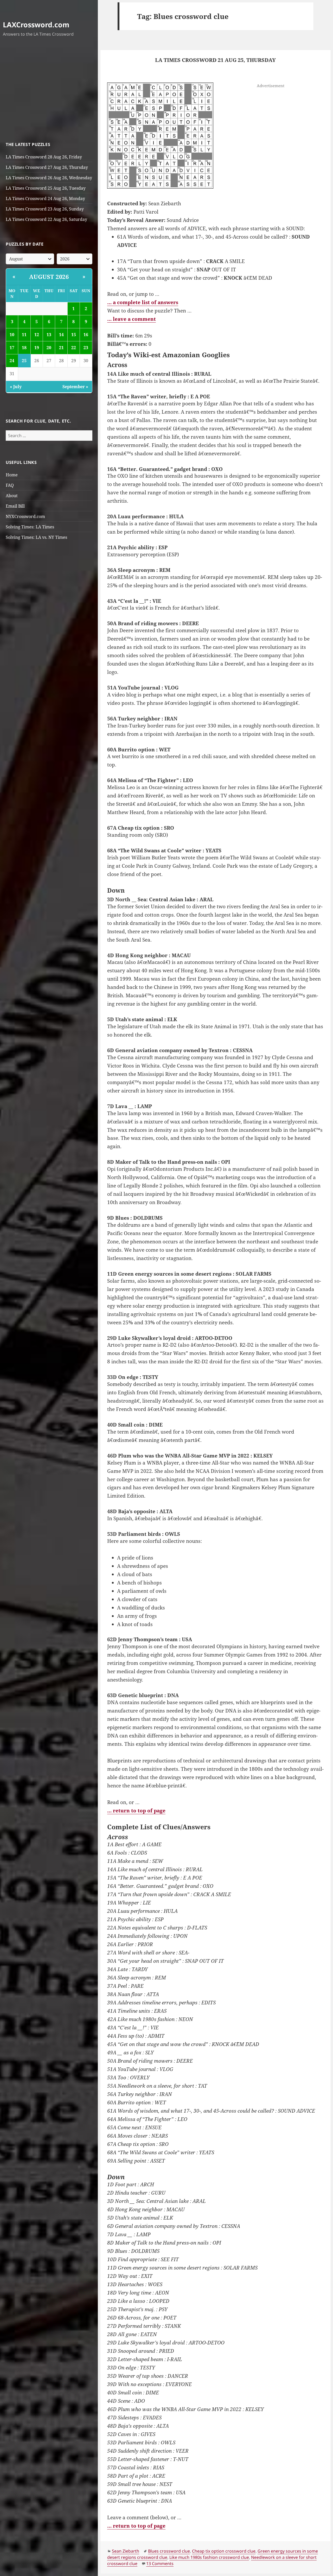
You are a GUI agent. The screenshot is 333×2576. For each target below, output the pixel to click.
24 (12, 361)
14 (61, 335)
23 (86, 348)
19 (37, 348)
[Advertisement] (49, 90)
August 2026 (49, 277)
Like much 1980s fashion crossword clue (209, 2557)
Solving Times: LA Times (30, 527)
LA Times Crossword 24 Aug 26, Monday (45, 199)
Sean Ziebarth (126, 2551)
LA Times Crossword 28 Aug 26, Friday (44, 157)
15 (74, 335)
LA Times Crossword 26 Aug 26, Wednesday (49, 178)
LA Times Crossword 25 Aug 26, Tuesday (46, 188)
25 (24, 361)
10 (12, 335)
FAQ (10, 485)
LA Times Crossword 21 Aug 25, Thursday (215, 60)
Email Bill (15, 506)
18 (24, 348)
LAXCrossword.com (36, 25)
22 (74, 348)
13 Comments (160, 2564)
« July (16, 387)
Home (12, 475)
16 (86, 335)
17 (12, 348)
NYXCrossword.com (25, 516)
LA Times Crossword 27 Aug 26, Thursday (47, 167)
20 (49, 348)
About (12, 496)
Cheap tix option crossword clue (224, 2551)
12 (37, 335)
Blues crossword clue (169, 2551)
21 (61, 348)
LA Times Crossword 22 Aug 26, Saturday (46, 219)
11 (24, 335)
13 (49, 335)
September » (75, 387)
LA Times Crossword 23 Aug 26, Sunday (45, 209)
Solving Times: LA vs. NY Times (36, 537)
